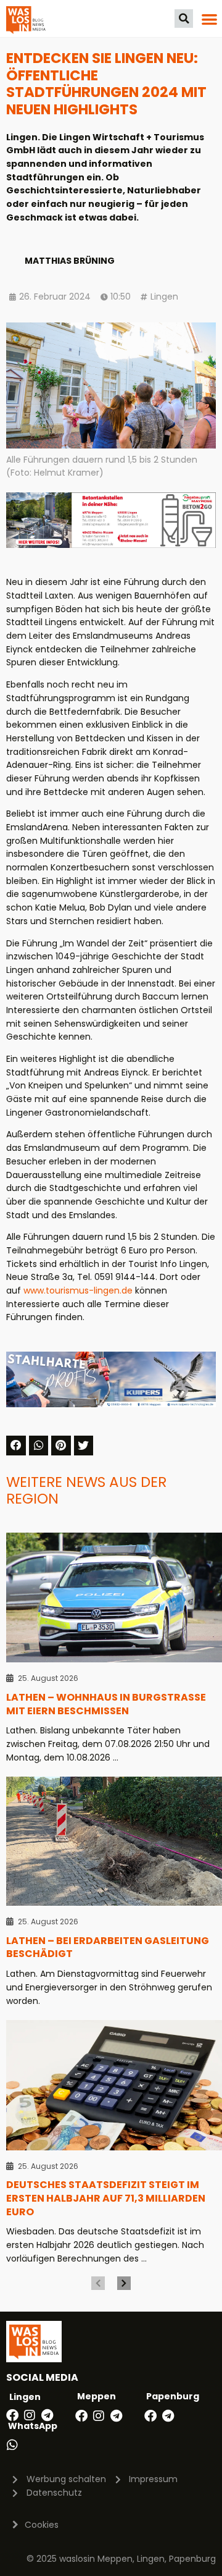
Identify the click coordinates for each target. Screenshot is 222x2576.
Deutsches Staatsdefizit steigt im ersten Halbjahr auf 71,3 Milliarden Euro (106, 2198)
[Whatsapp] (12, 2445)
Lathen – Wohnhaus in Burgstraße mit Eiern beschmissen (106, 1704)
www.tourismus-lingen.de (78, 1290)
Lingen (164, 297)
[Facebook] (12, 2415)
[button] (184, 19)
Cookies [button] (42, 2525)
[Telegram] (47, 2415)
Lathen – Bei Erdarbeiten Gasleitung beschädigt (108, 1947)
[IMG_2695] (111, 545)
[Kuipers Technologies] (111, 1404)
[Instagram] (30, 2415)
